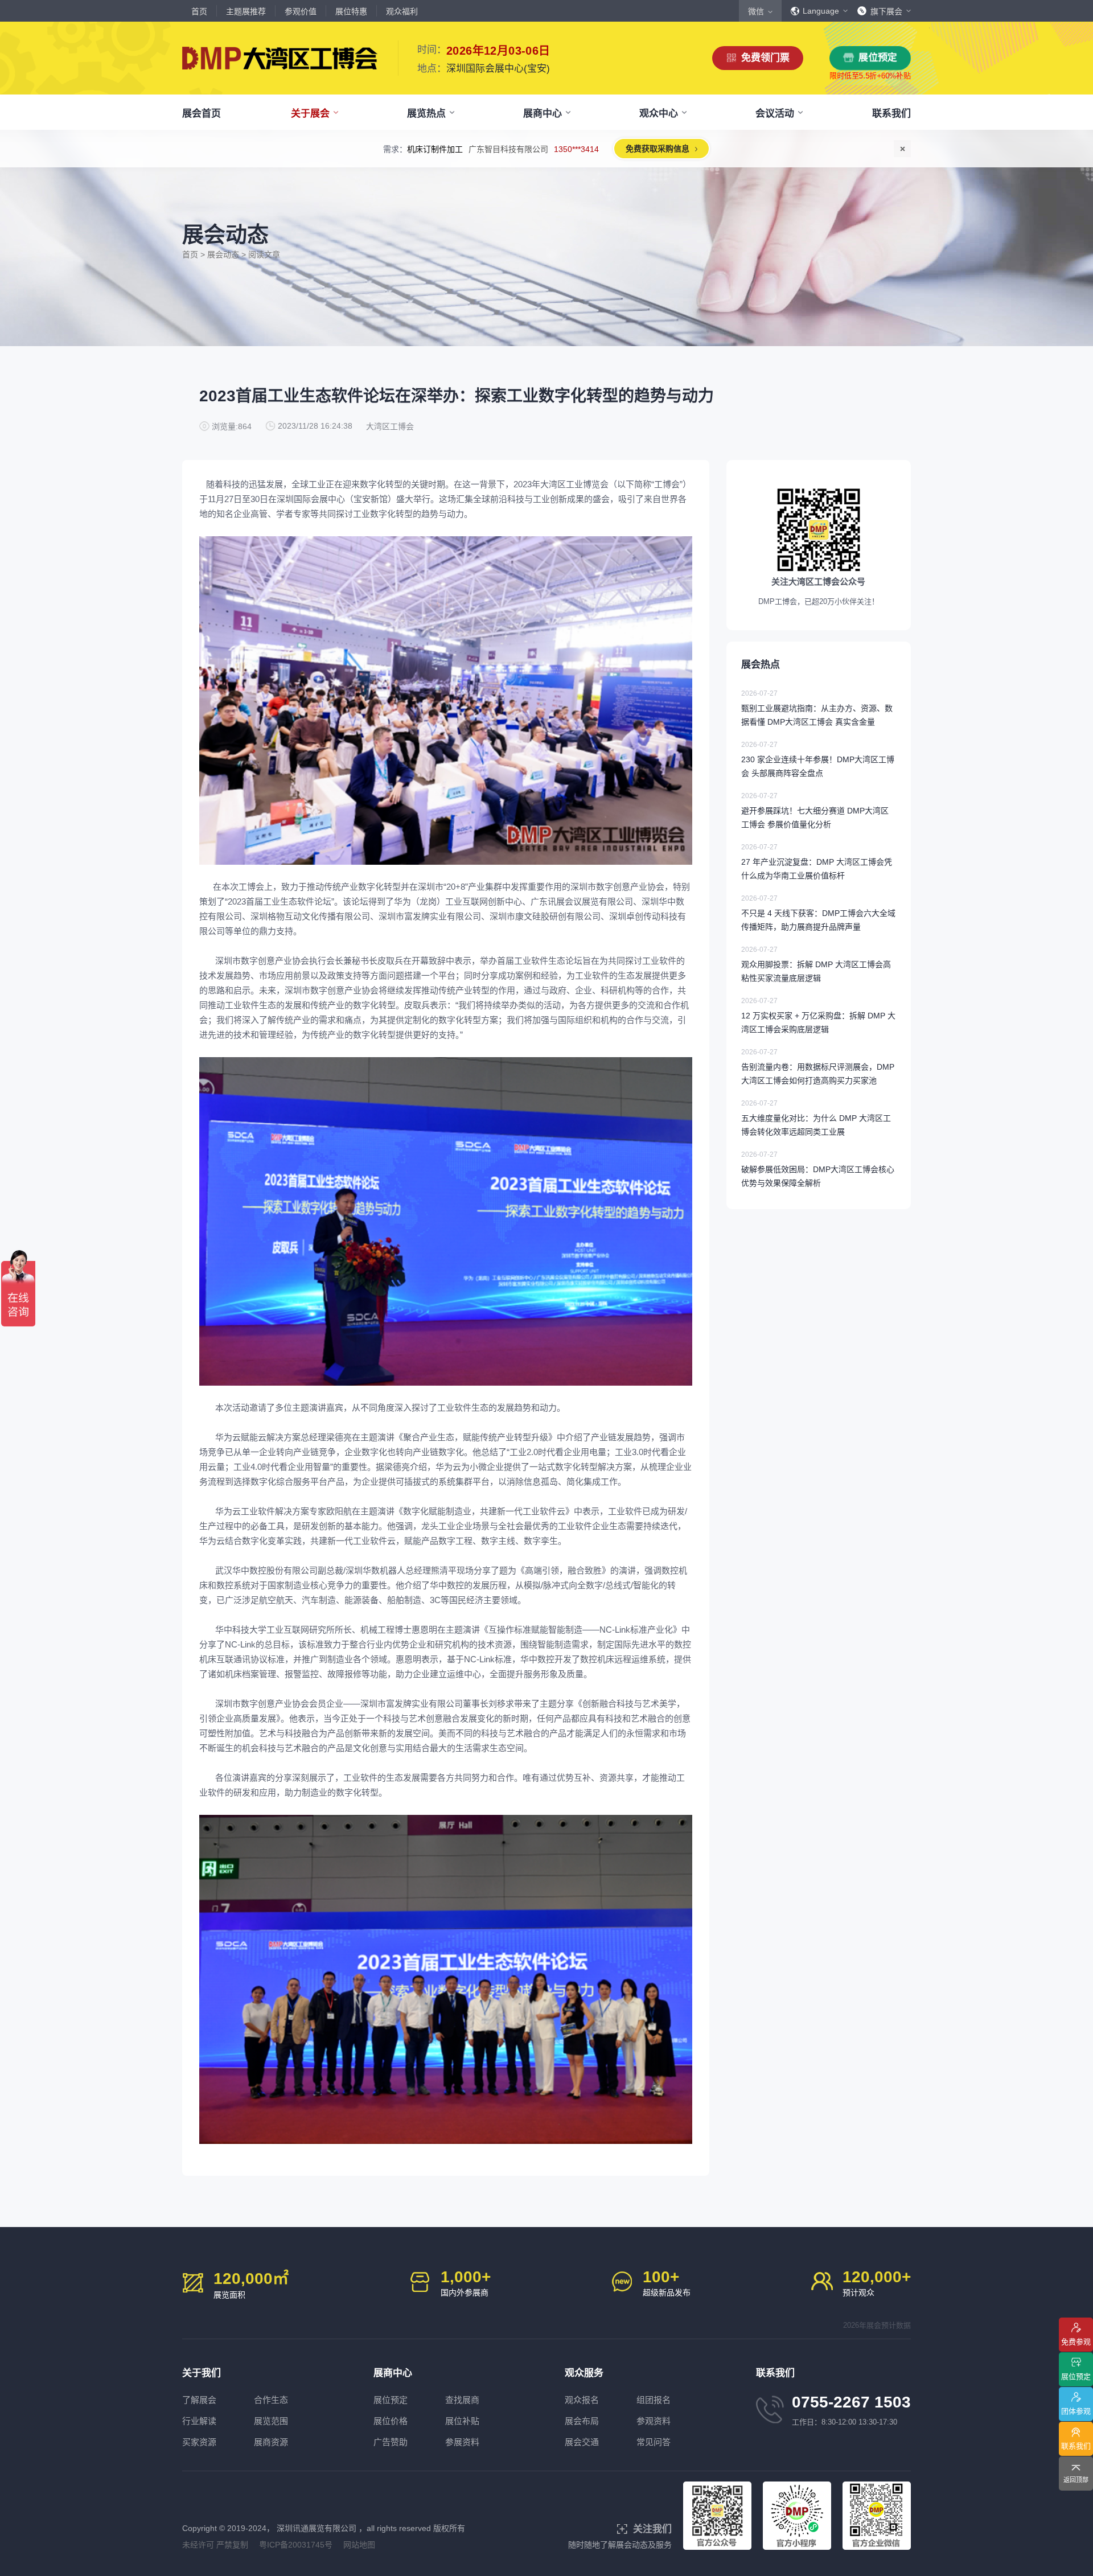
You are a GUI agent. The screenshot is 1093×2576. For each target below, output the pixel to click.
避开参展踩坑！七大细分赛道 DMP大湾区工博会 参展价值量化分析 (815, 810)
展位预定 (878, 58)
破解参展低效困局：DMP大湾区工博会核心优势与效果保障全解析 (818, 1169)
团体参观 (1076, 2411)
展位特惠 (351, 11)
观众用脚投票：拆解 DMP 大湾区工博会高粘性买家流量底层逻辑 (816, 964)
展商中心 (543, 114)
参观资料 (654, 2421)
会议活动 (775, 114)
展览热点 (426, 114)
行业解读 (199, 2421)
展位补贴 (462, 2421)
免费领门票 (765, 58)
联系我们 (891, 114)
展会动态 (223, 254)
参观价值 (301, 11)
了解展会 (199, 2400)
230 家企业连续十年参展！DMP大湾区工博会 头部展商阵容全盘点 (818, 759)
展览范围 (271, 2421)
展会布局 (582, 2421)
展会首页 (202, 114)
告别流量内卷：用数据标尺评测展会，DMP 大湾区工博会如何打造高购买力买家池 (818, 1067)
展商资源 (271, 2442)
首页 (199, 11)
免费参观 (1076, 2342)
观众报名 (582, 2400)
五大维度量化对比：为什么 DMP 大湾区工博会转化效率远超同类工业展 (816, 1118)
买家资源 (199, 2442)
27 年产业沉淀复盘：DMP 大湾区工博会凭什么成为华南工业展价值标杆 (817, 862)
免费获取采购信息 (665, 149)
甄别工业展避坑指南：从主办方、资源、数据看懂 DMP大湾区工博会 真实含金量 (817, 708)
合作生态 (271, 2400)
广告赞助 (391, 2442)
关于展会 (310, 114)
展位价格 (391, 2421)
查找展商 (462, 2400)
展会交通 (582, 2442)
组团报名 (654, 2400)
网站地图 (359, 2545)
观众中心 (659, 114)
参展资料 (462, 2442)
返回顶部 (1076, 2480)
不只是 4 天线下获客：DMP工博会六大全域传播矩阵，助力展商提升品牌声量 (818, 913)
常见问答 (654, 2442)
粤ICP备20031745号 (296, 2545)
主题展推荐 (246, 11)
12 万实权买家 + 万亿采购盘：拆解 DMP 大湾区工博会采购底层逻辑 (818, 1015)
